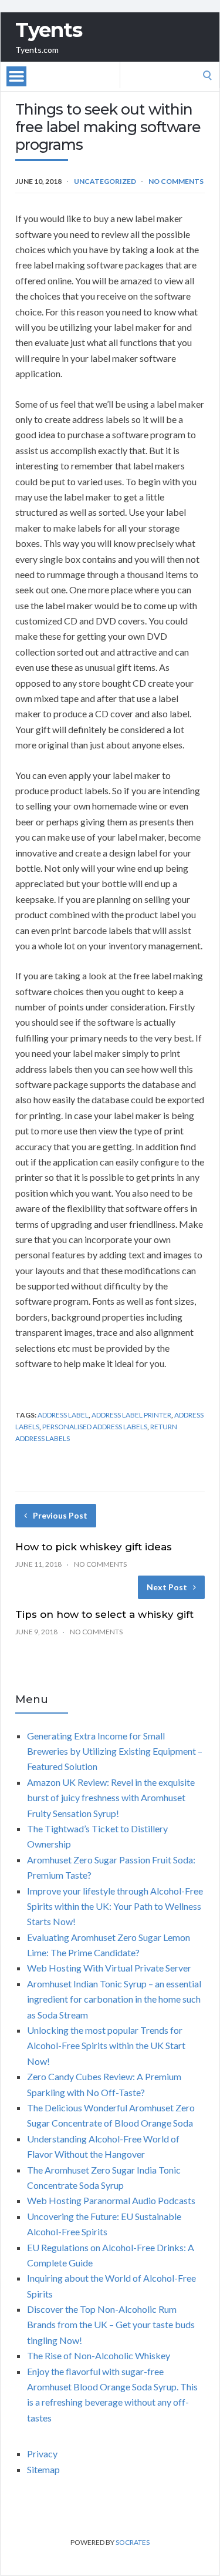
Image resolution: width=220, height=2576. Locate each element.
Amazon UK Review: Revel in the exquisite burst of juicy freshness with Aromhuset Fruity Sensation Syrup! (111, 1798)
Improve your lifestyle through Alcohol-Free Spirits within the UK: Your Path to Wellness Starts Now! (115, 1906)
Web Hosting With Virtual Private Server (109, 1968)
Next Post (167, 1587)
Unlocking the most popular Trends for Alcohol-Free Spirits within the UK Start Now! (106, 2046)
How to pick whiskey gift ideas (94, 1547)
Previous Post (60, 1515)
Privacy (42, 2454)
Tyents (49, 30)
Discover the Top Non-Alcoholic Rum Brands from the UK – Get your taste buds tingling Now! (111, 2325)
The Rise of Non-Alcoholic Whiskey (99, 2355)
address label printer (131, 1415)
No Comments (176, 181)
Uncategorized (105, 181)
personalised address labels (95, 1427)
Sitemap (43, 2469)
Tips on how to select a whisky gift (104, 1614)
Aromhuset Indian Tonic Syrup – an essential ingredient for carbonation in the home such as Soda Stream (114, 1999)
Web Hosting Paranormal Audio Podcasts (111, 2200)
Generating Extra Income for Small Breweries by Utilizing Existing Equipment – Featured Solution (115, 1751)
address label (63, 1415)
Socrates (133, 2542)
